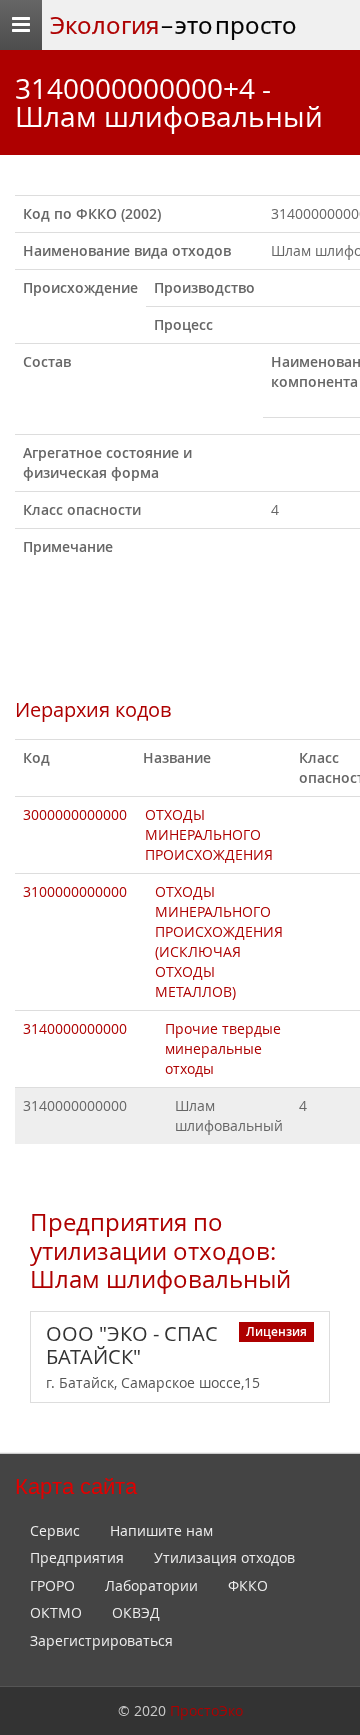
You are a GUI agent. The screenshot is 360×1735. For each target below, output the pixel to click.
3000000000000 (75, 814)
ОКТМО (56, 1612)
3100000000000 (75, 891)
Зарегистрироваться (101, 1640)
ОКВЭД (136, 1612)
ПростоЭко (206, 1710)
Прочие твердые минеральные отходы (223, 1048)
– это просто (173, 25)
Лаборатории (151, 1585)
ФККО (248, 1585)
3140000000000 (75, 1028)
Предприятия (77, 1557)
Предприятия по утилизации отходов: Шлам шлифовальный (160, 1250)
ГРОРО (52, 1585)
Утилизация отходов (224, 1557)
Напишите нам (161, 1530)
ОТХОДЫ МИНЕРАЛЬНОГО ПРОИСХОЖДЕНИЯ (209, 834)
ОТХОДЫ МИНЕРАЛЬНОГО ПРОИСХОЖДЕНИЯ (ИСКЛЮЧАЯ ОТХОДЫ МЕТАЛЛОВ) (219, 941)
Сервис (55, 1530)
